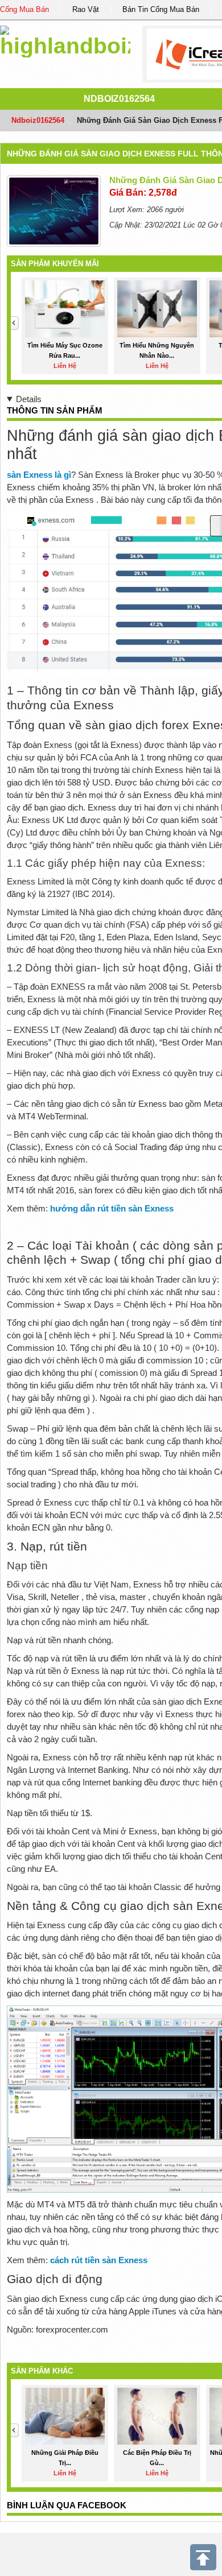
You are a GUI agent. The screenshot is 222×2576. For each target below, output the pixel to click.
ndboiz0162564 (119, 99)
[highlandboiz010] (65, 40)
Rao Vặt (86, 9)
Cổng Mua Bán (24, 9)
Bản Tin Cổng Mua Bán (161, 9)
